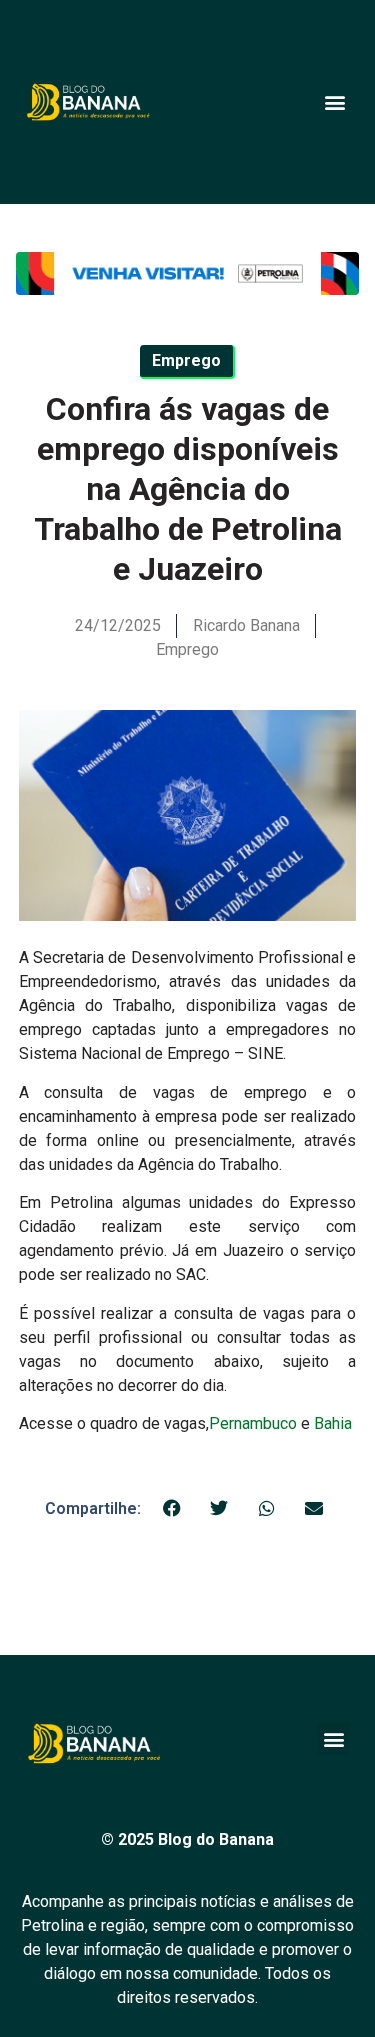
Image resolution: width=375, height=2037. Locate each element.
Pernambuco (253, 1423)
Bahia (333, 1423)
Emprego (187, 649)
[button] (334, 101)
